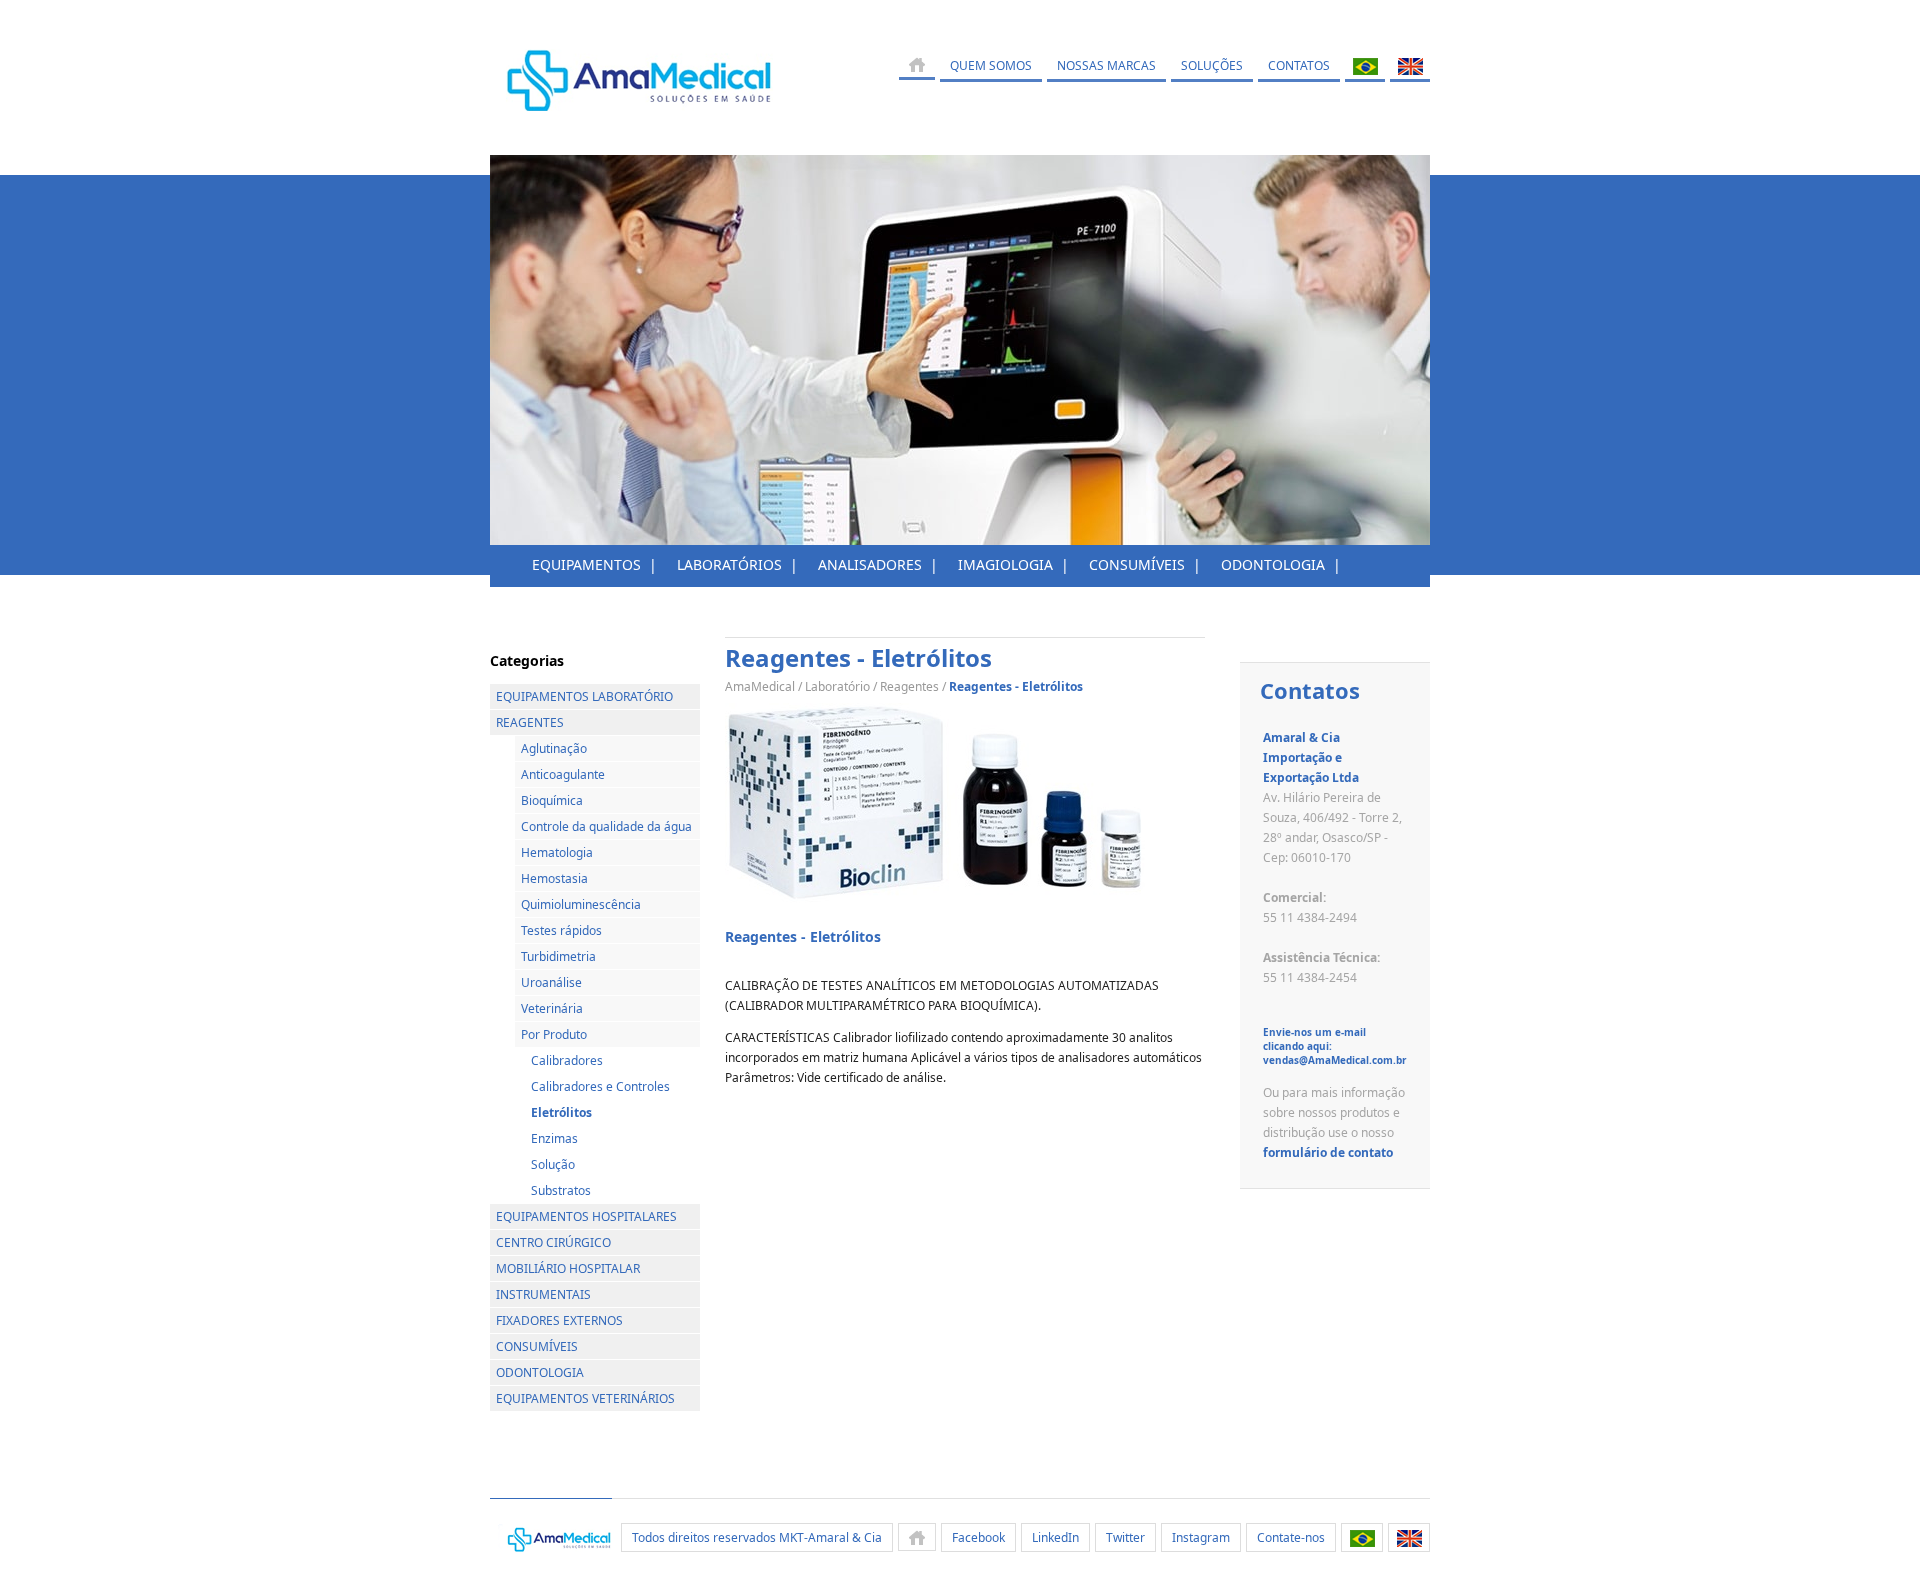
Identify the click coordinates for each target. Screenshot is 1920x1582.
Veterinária (552, 1008)
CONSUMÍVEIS (537, 1346)
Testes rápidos (561, 930)
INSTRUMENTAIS (543, 1294)
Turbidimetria (558, 956)
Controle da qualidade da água (606, 826)
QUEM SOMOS (991, 65)
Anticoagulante (563, 774)
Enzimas (554, 1138)
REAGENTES (530, 722)
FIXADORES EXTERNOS (559, 1320)
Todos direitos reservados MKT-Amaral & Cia (757, 1537)
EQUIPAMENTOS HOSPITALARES (586, 1216)
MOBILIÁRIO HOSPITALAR (568, 1268)
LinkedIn (1055, 1537)
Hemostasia (554, 878)
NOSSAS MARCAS (1106, 65)
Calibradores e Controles (600, 1086)
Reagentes (909, 686)
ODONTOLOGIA (540, 1372)
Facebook (978, 1537)
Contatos (1310, 690)
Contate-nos (1291, 1537)
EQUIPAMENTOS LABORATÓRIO (584, 696)
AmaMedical (760, 686)
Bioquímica (552, 800)
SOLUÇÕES (1212, 65)
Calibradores (567, 1060)
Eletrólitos (561, 1112)
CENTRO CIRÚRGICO (553, 1242)
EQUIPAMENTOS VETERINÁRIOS (585, 1398)
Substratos (561, 1190)
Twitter (1125, 1537)
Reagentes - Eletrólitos (803, 936)
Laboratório (837, 686)
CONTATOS (1299, 65)
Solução (553, 1164)
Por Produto (554, 1034)
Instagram (1201, 1537)
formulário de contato (1328, 1152)
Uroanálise (551, 982)
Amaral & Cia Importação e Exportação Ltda (1311, 757)
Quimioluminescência (581, 904)
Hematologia (557, 852)
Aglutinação (554, 748)
